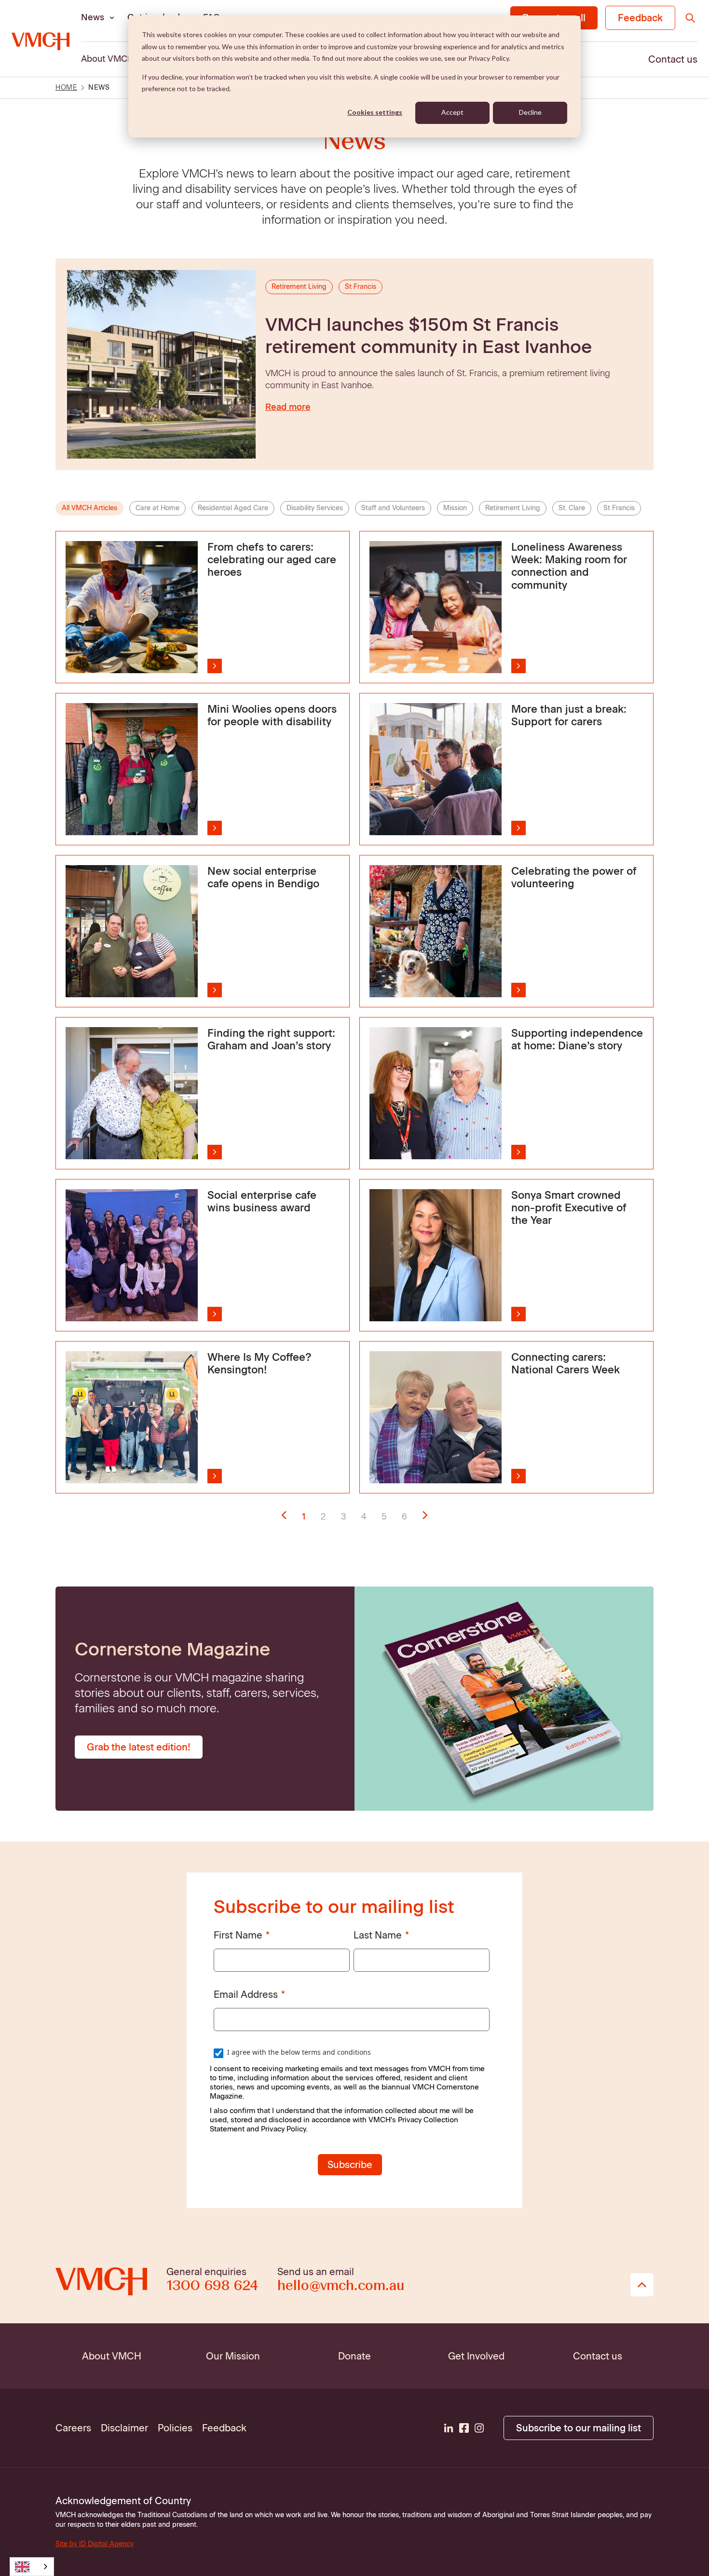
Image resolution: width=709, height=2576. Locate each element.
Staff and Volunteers (393, 508)
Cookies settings (375, 112)
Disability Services (315, 508)
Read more (288, 407)
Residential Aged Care (233, 508)
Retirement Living (513, 508)
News (93, 17)
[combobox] (32, 2567)
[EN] (32, 2567)
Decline (530, 112)
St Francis (619, 508)
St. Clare (572, 508)
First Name (238, 1935)
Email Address (246, 1994)
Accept (452, 112)
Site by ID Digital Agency (95, 2544)
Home (66, 88)
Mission (455, 508)
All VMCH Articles (89, 508)
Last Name (378, 1935)
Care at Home (157, 508)
